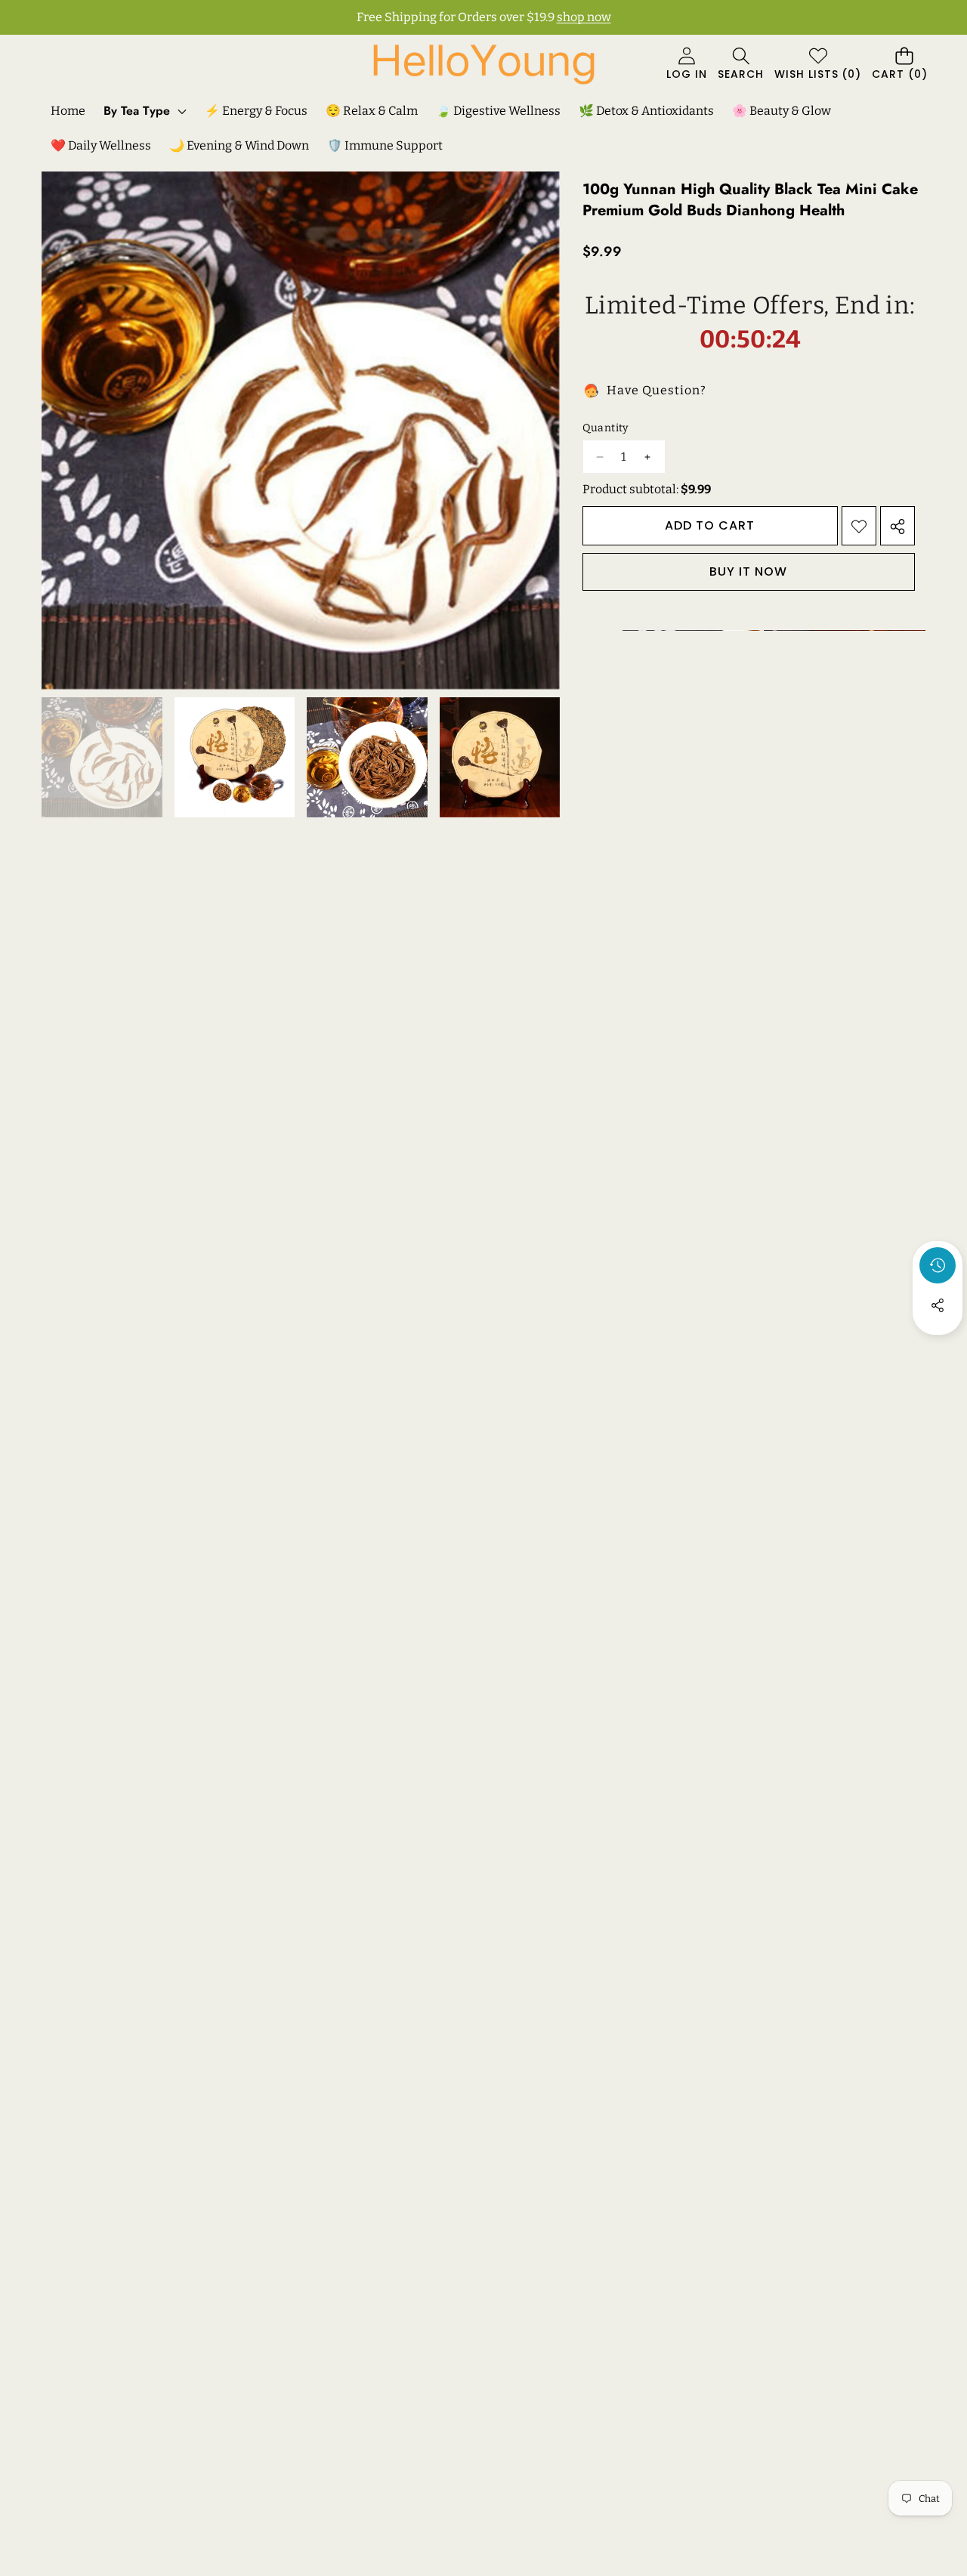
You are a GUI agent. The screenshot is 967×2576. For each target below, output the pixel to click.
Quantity (606, 428)
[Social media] (938, 1305)
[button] (741, 65)
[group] (102, 758)
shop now (584, 17)
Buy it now (748, 572)
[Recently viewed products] (938, 1265)
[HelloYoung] (483, 64)
